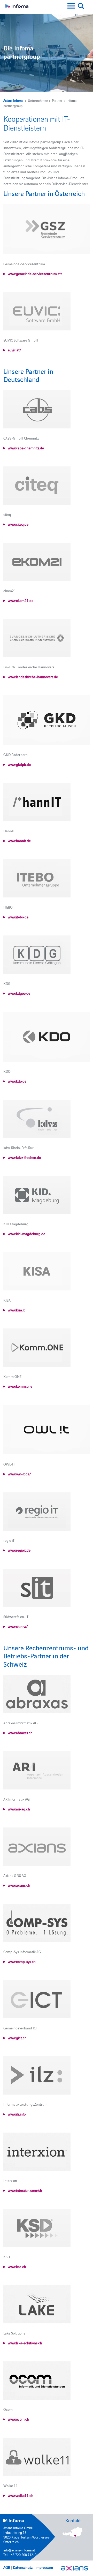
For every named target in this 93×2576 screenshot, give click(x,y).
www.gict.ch (17, 2038)
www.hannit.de (19, 841)
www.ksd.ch (17, 2267)
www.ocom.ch (18, 2419)
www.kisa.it (16, 1310)
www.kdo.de (17, 1081)
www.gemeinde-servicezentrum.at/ (35, 274)
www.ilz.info (17, 2114)
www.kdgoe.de (19, 993)
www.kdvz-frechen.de (24, 1157)
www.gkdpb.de (19, 764)
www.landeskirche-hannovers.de (33, 677)
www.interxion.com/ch (25, 2190)
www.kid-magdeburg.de (26, 1234)
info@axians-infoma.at (19, 2550)
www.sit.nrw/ (18, 1626)
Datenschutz (23, 2567)
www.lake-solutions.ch (25, 2343)
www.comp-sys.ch (22, 1961)
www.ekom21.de (21, 600)
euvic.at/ (14, 350)
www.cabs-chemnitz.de (26, 448)
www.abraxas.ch (20, 1733)
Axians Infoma (13, 100)
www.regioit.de (19, 1550)
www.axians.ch (19, 1885)
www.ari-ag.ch (19, 1809)
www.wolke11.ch (21, 2495)
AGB (7, 2567)
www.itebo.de (18, 917)
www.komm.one (20, 1386)
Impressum (44, 2567)
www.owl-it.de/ (19, 1474)
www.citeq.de (18, 524)
